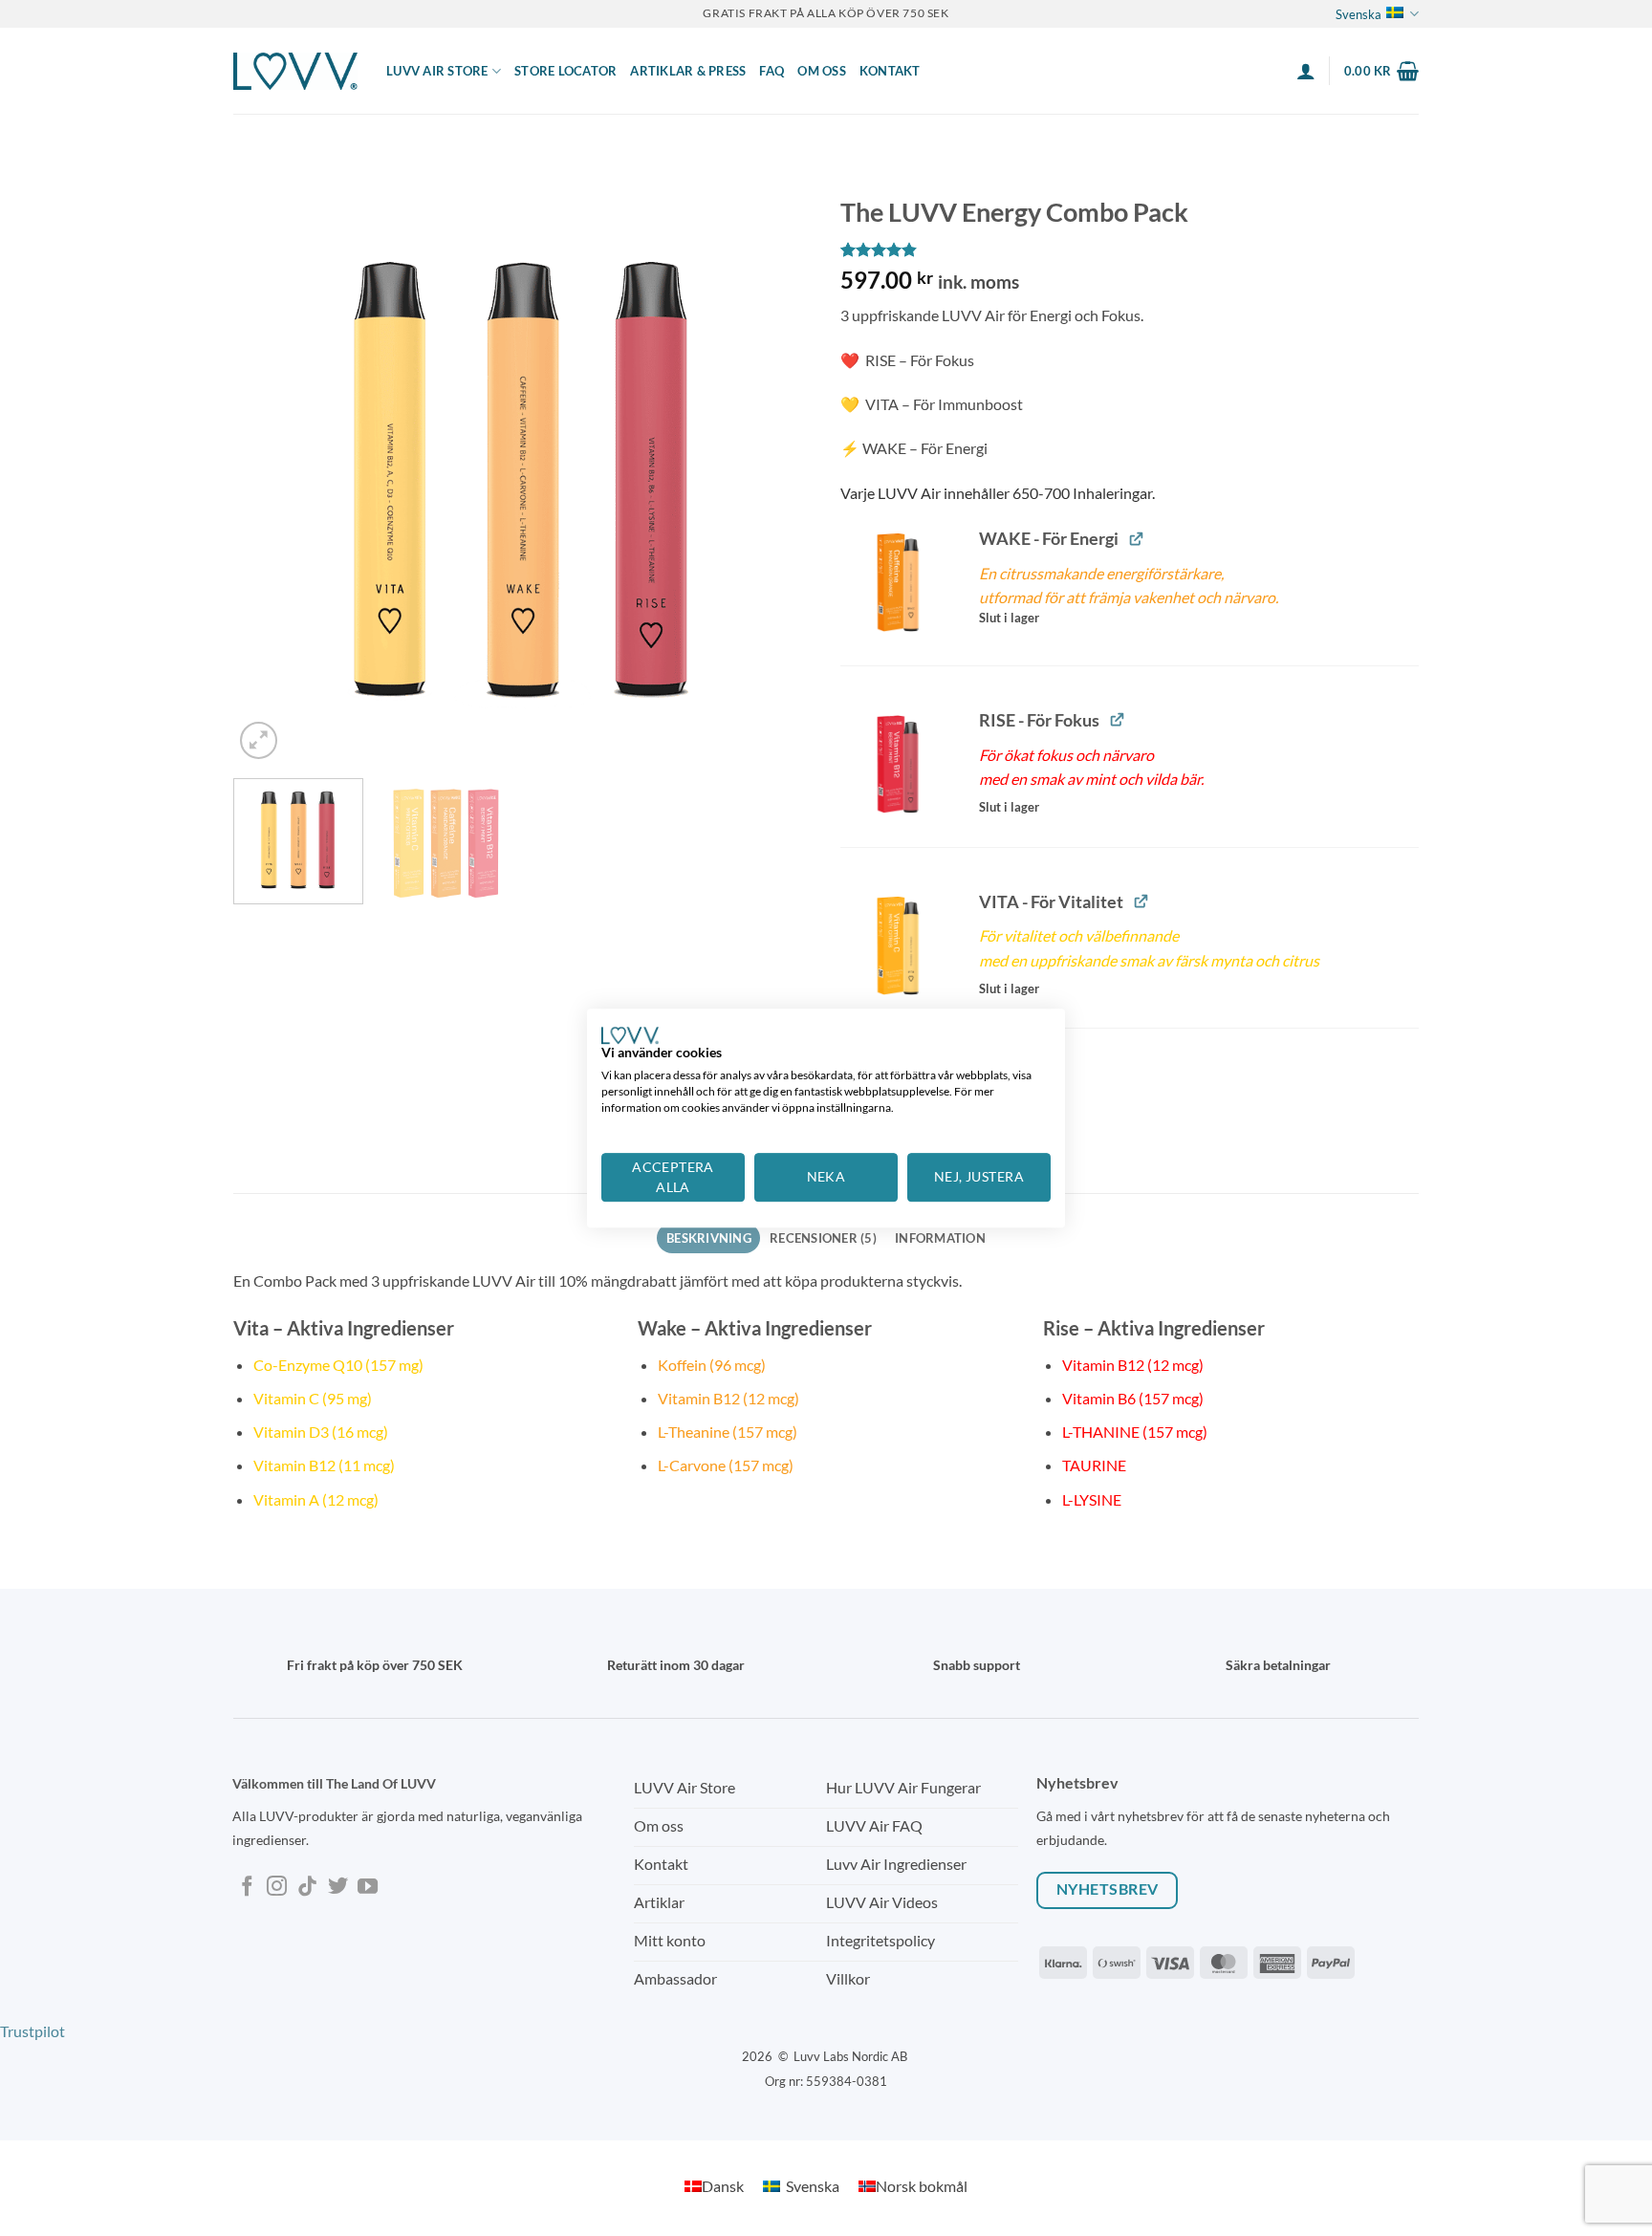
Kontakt (890, 71)
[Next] (776, 475)
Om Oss (822, 71)
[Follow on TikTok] (307, 1888)
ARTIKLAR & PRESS (688, 71)
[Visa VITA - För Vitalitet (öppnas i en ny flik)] (1141, 901)
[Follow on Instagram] (277, 1888)
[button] (1306, 71)
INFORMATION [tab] (940, 1238)
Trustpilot (33, 2031)
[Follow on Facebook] (247, 1888)
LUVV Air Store (437, 71)
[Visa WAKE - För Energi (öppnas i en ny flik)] (1136, 538)
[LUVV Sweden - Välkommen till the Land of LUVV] (295, 71)
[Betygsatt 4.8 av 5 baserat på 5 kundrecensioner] (1130, 250)
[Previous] (269, 475)
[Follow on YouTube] (368, 1888)
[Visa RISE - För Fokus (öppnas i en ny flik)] (1117, 719)
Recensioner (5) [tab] (823, 1238)
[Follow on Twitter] (338, 1888)
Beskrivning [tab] (709, 1238)
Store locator (565, 71)
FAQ (772, 71)
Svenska (1359, 14)
